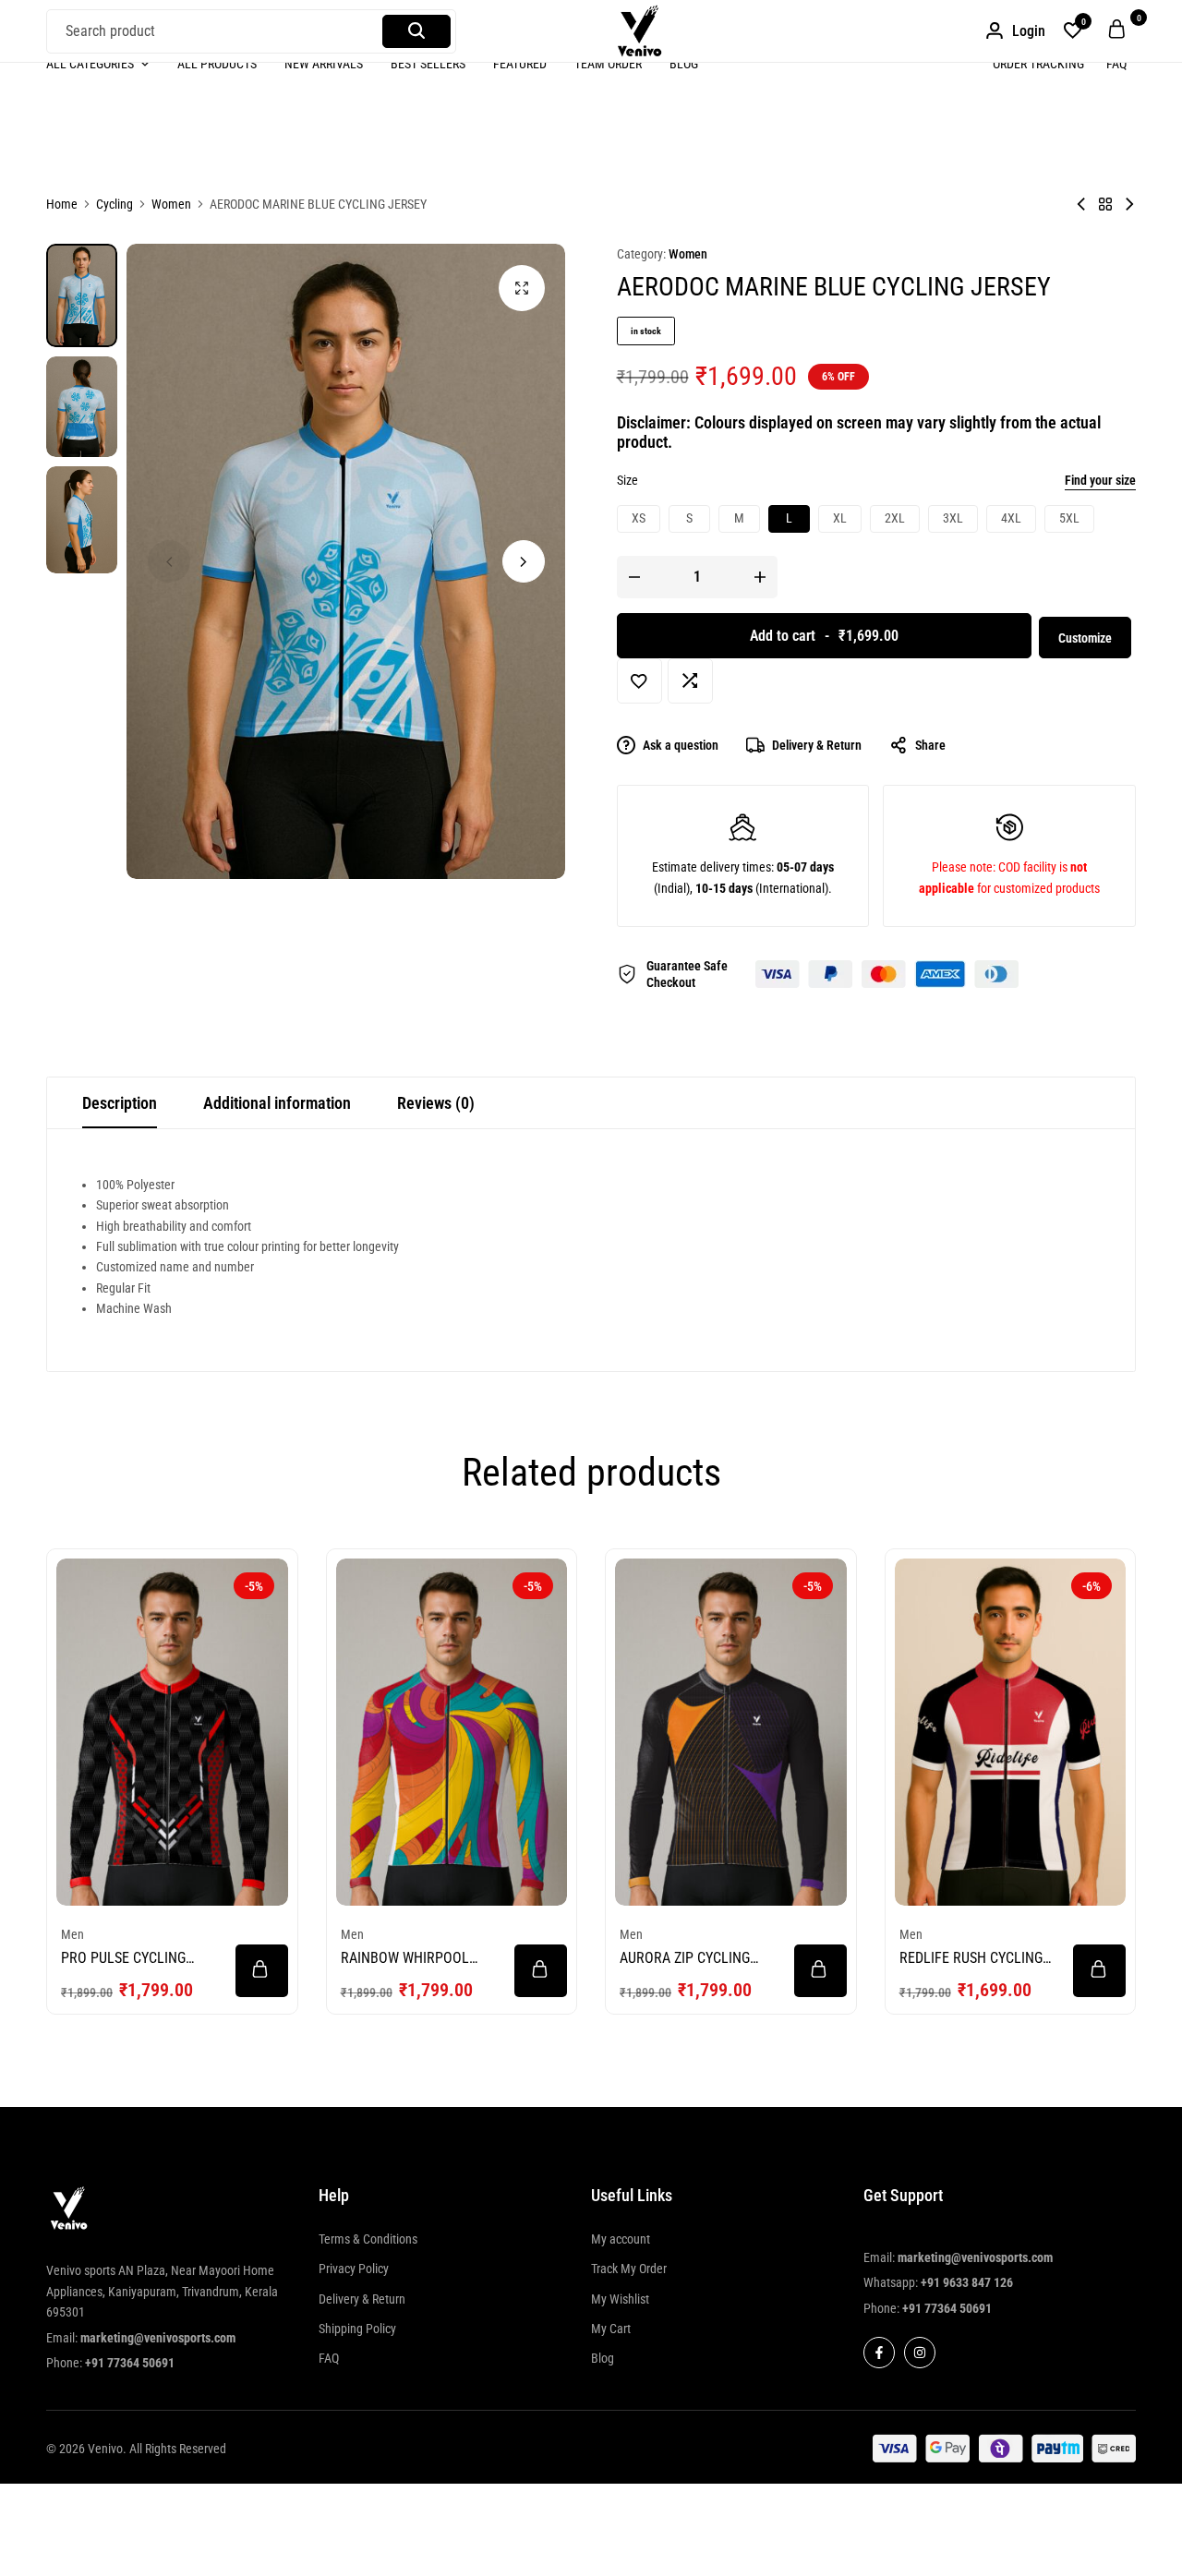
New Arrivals (324, 64)
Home (62, 204)
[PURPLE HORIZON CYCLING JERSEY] (1081, 204)
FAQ (1116, 64)
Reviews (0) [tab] (436, 1103)
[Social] (879, 2353)
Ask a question (681, 745)
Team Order (608, 64)
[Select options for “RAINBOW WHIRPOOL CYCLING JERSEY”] (541, 1971)
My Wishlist (620, 2299)
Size (627, 480)
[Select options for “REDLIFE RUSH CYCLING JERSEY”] (1099, 1971)
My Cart (611, 2329)
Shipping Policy (357, 2329)
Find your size (1100, 480)
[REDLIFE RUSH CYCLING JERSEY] (1011, 1732)
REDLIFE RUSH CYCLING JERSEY (971, 1958)
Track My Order (629, 2269)
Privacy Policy (354, 2269)
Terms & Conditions (368, 2239)
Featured (520, 64)
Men (72, 1934)
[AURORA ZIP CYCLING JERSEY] (731, 1732)
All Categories (90, 64)
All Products (217, 64)
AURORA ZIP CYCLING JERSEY (685, 1958)
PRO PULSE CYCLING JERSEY (123, 1958)
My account (621, 2239)
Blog (684, 64)
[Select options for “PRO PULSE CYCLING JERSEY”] (262, 1971)
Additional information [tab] (277, 1103)
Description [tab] (120, 1103)
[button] (1073, 31)
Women (171, 204)
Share (930, 745)
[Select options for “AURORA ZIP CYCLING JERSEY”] (820, 1971)
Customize (1085, 638)
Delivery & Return (817, 745)
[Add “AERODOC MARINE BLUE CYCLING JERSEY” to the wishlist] (639, 681)
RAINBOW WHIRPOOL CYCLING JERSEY (405, 1958)
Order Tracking (1038, 64)
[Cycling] (1105, 204)
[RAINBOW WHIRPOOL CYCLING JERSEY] (452, 1732)
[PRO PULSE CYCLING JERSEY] (172, 1732)
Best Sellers (428, 64)
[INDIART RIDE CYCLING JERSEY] (1129, 204)
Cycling (115, 204)
